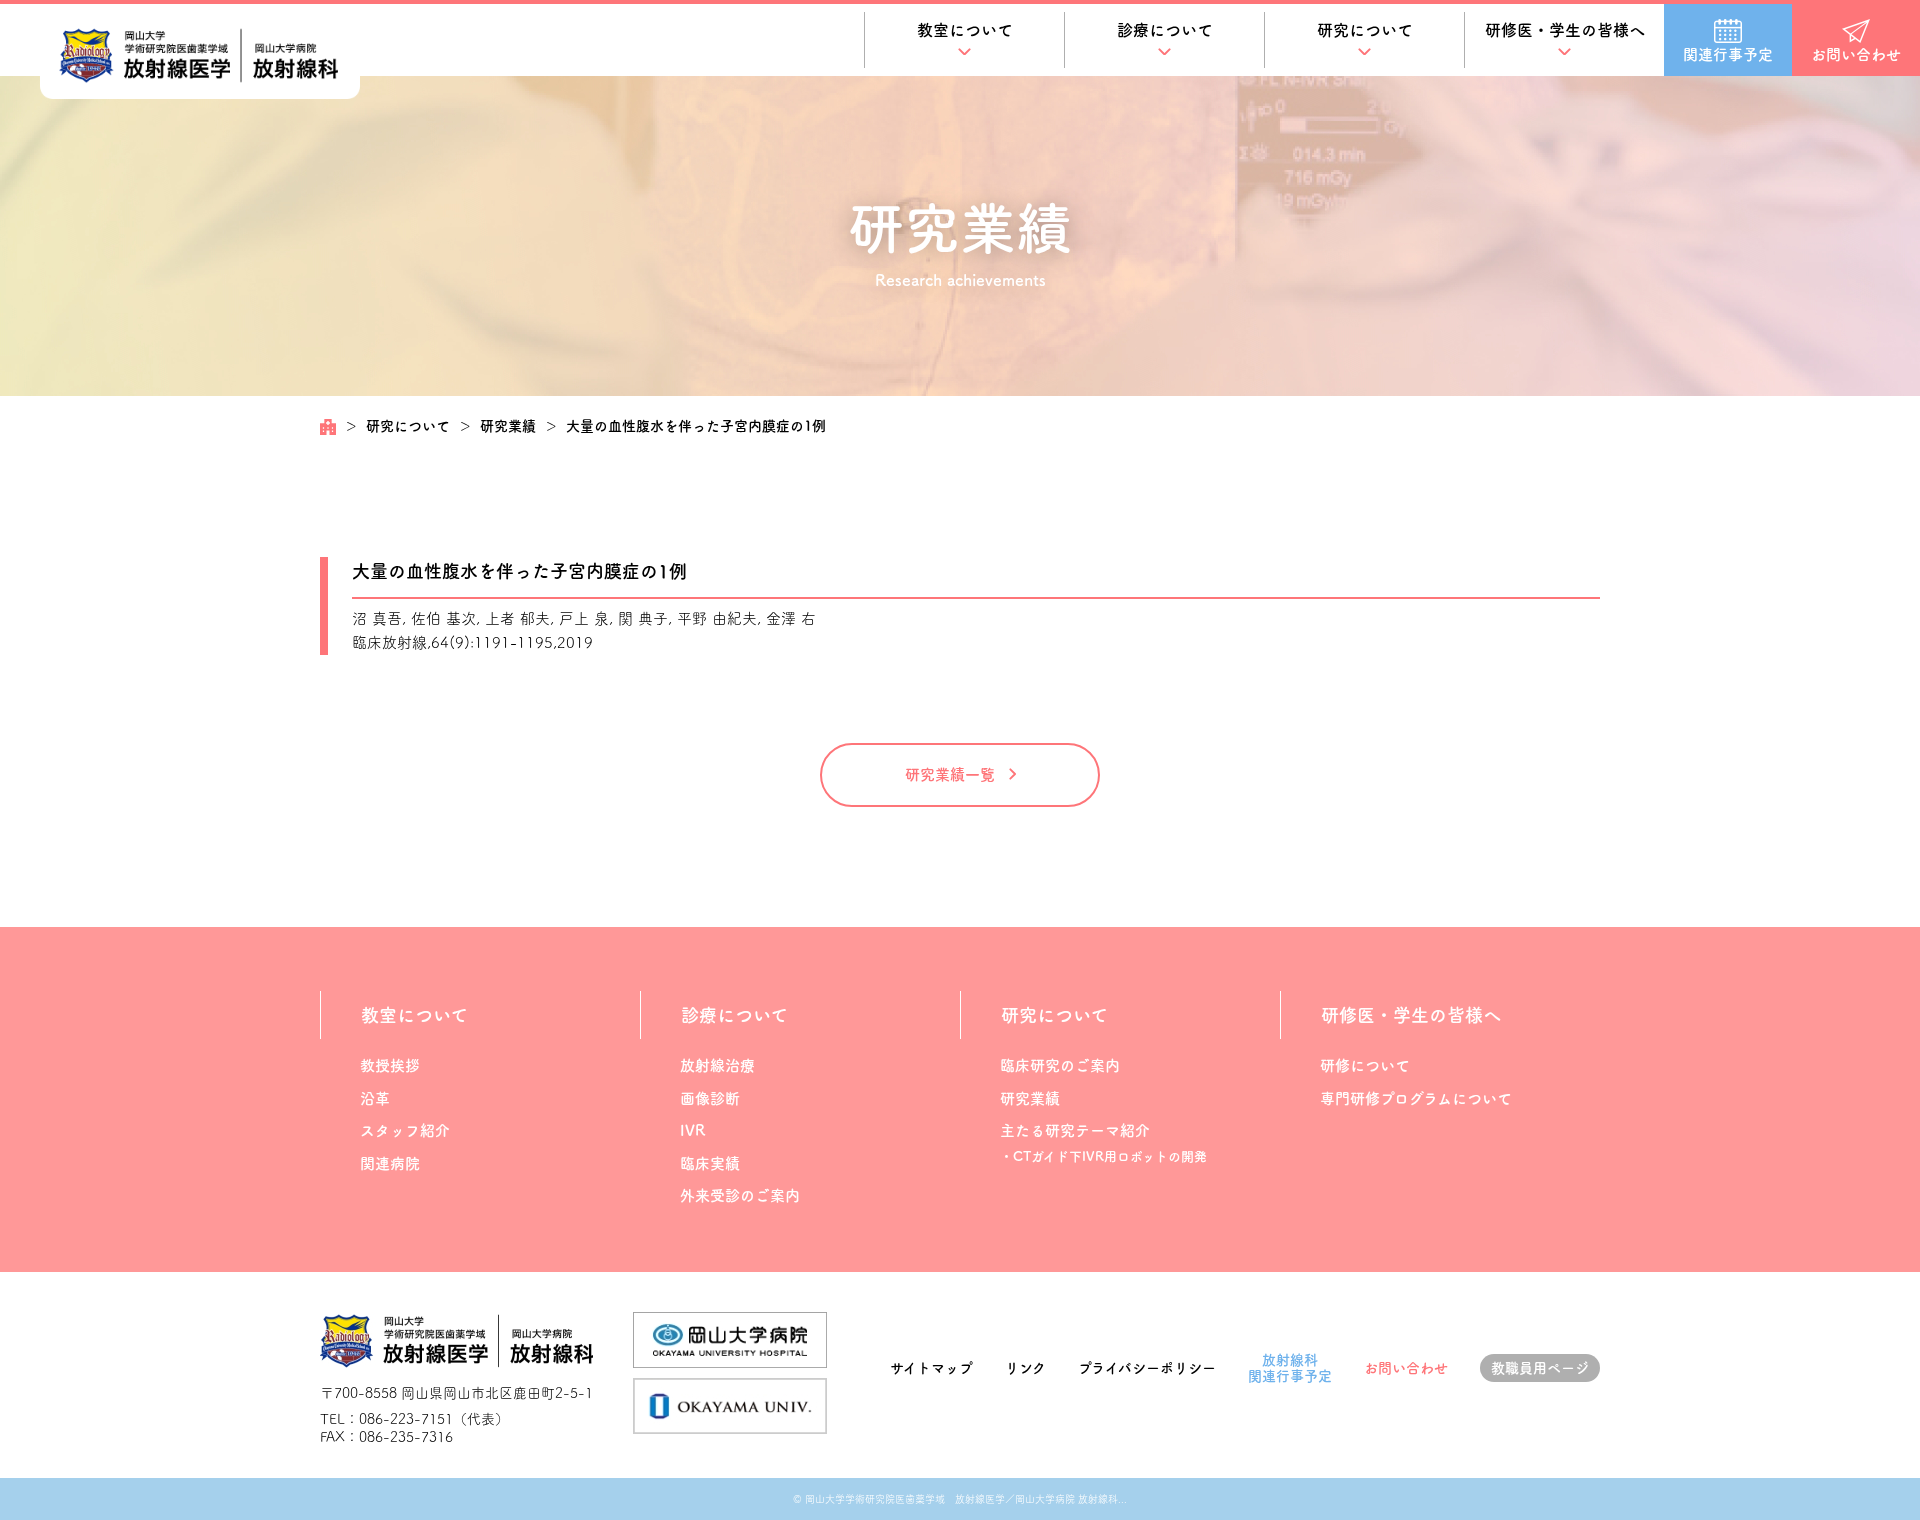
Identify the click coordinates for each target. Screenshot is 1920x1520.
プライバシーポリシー (1147, 1368)
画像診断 (710, 1098)
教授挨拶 (390, 1065)
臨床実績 (710, 1163)
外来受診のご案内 (740, 1195)
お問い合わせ (1406, 1368)
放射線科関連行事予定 (1290, 1368)
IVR (692, 1130)
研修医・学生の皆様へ (1565, 30)
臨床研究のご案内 (1060, 1065)
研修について (1365, 1065)
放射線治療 (717, 1065)
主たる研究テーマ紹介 (1075, 1130)
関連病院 (390, 1163)
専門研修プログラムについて (1416, 1098)
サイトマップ (931, 1368)
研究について (1365, 30)
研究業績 (508, 426)
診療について (1165, 30)
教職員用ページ (1540, 1368)
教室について (965, 30)
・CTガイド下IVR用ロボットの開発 (1103, 1156)
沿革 (375, 1098)
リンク (1025, 1368)
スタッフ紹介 (405, 1130)
